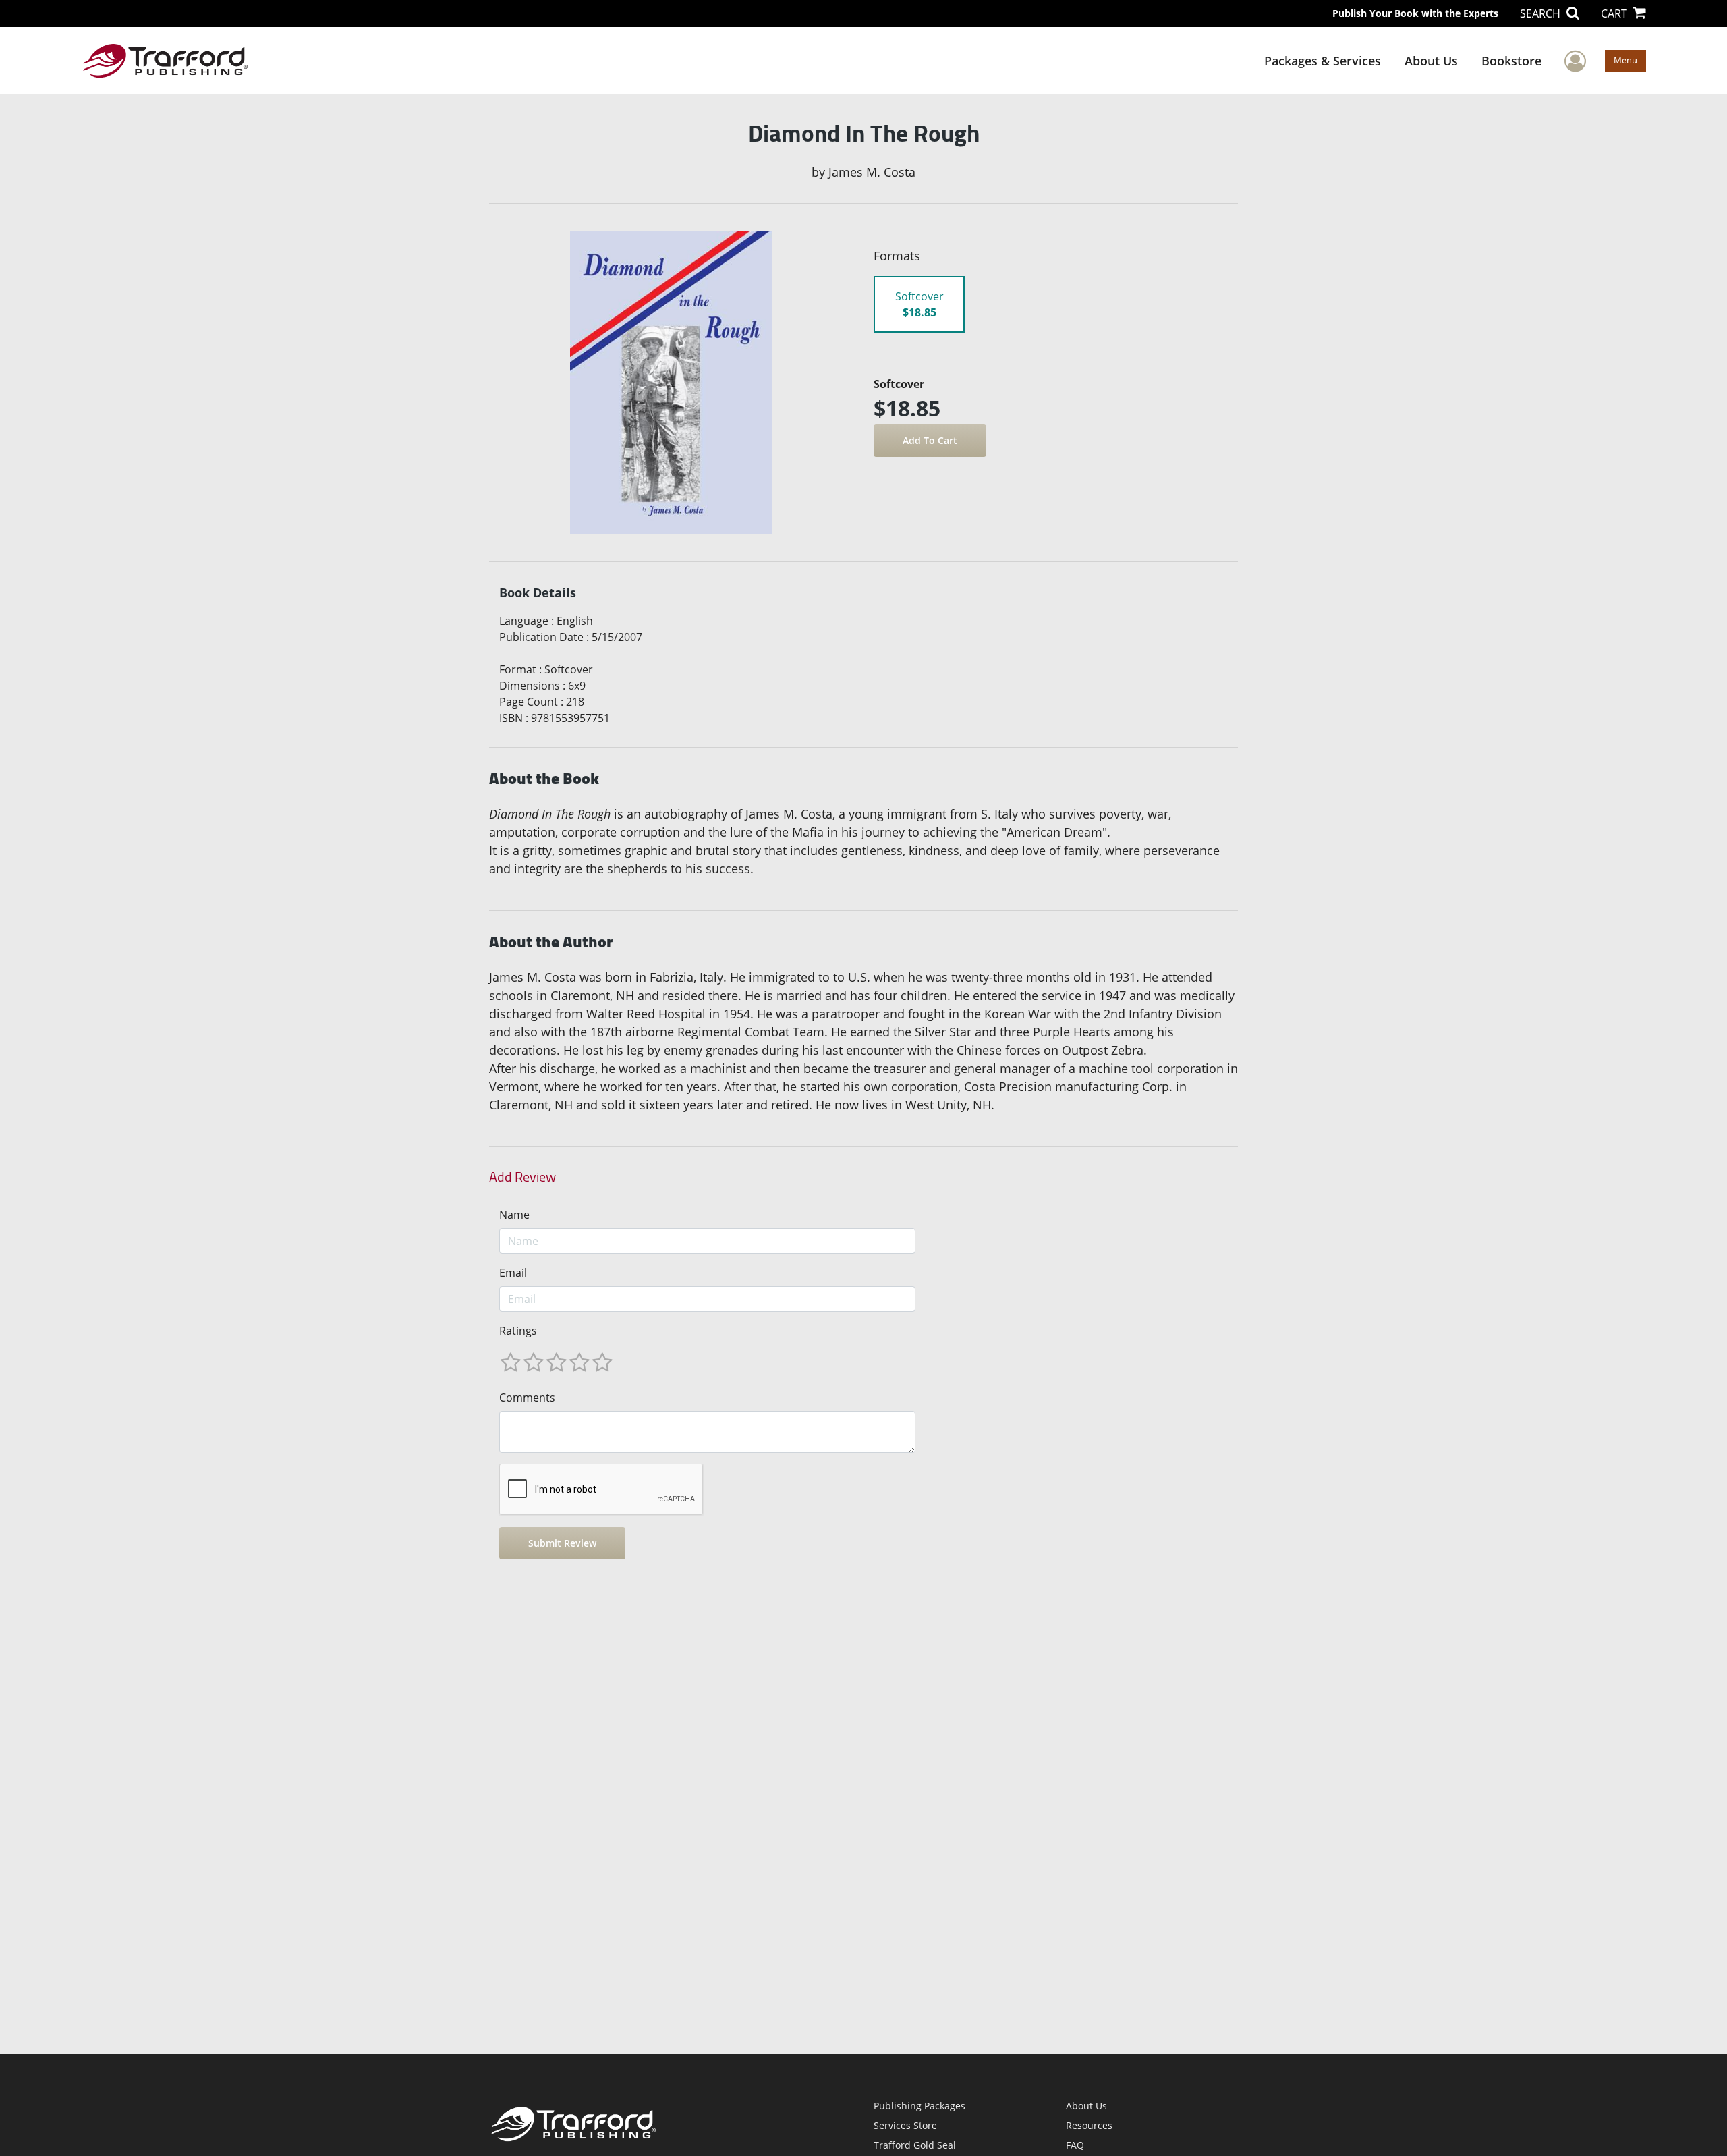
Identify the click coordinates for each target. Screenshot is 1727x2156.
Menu (1625, 60)
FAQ (1075, 2145)
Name (514, 1215)
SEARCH (1541, 13)
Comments (527, 1398)
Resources (1089, 2125)
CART (1615, 13)
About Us (1431, 61)
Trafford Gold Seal (915, 2145)
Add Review (522, 1177)
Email (513, 1273)
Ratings (518, 1331)
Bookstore (1511, 61)
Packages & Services (1323, 61)
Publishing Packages (919, 2106)
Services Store (905, 2125)
